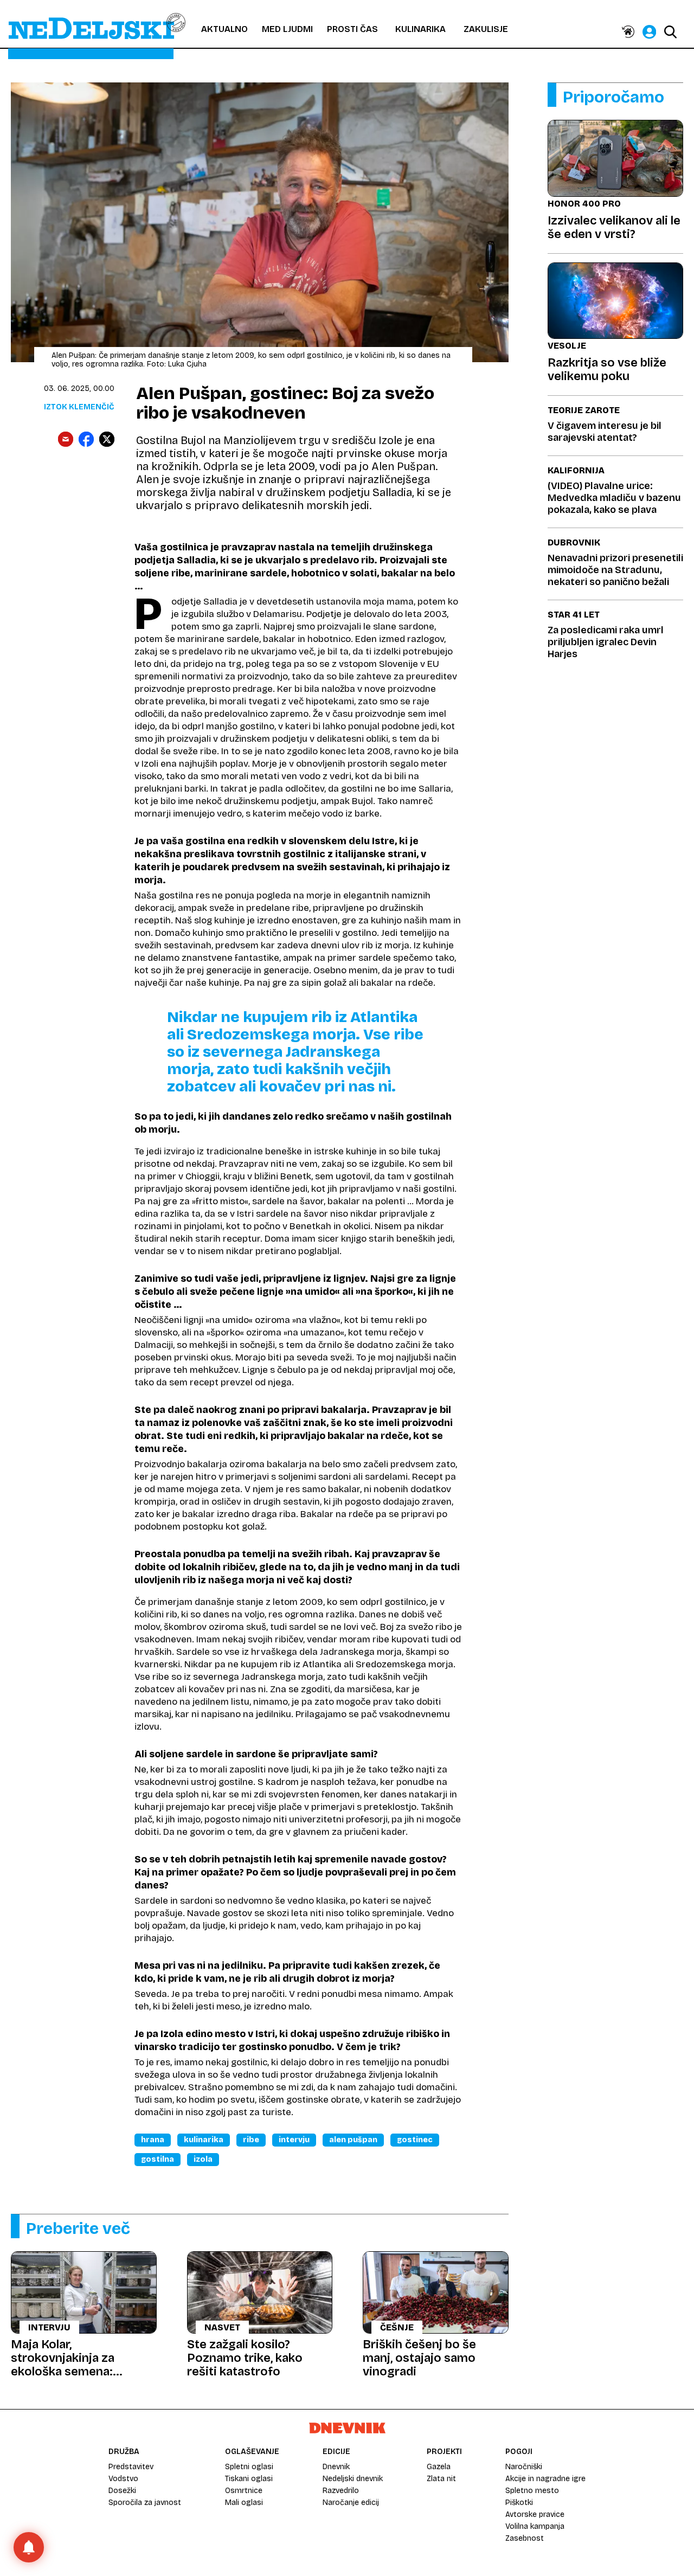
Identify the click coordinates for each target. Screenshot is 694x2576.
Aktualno (224, 29)
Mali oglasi (244, 2503)
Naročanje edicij (351, 2503)
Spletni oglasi (249, 2467)
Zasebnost (525, 2538)
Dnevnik (336, 2467)
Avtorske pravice (535, 2514)
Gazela (439, 2467)
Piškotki (519, 2503)
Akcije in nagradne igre (545, 2479)
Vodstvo (123, 2479)
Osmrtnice (244, 2491)
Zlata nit (441, 2479)
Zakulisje (486, 29)
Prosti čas (352, 29)
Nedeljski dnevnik (353, 2479)
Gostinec (415, 2140)
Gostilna (158, 2159)
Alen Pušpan (353, 2140)
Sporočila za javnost (145, 2503)
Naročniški (524, 2467)
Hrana (153, 2140)
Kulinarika (420, 29)
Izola (203, 2159)
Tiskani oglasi (249, 2479)
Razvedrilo (341, 2491)
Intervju (294, 2140)
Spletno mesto (532, 2491)
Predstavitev (131, 2467)
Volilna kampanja (535, 2526)
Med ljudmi (287, 29)
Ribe (251, 2140)
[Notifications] (29, 2547)
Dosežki (122, 2491)
